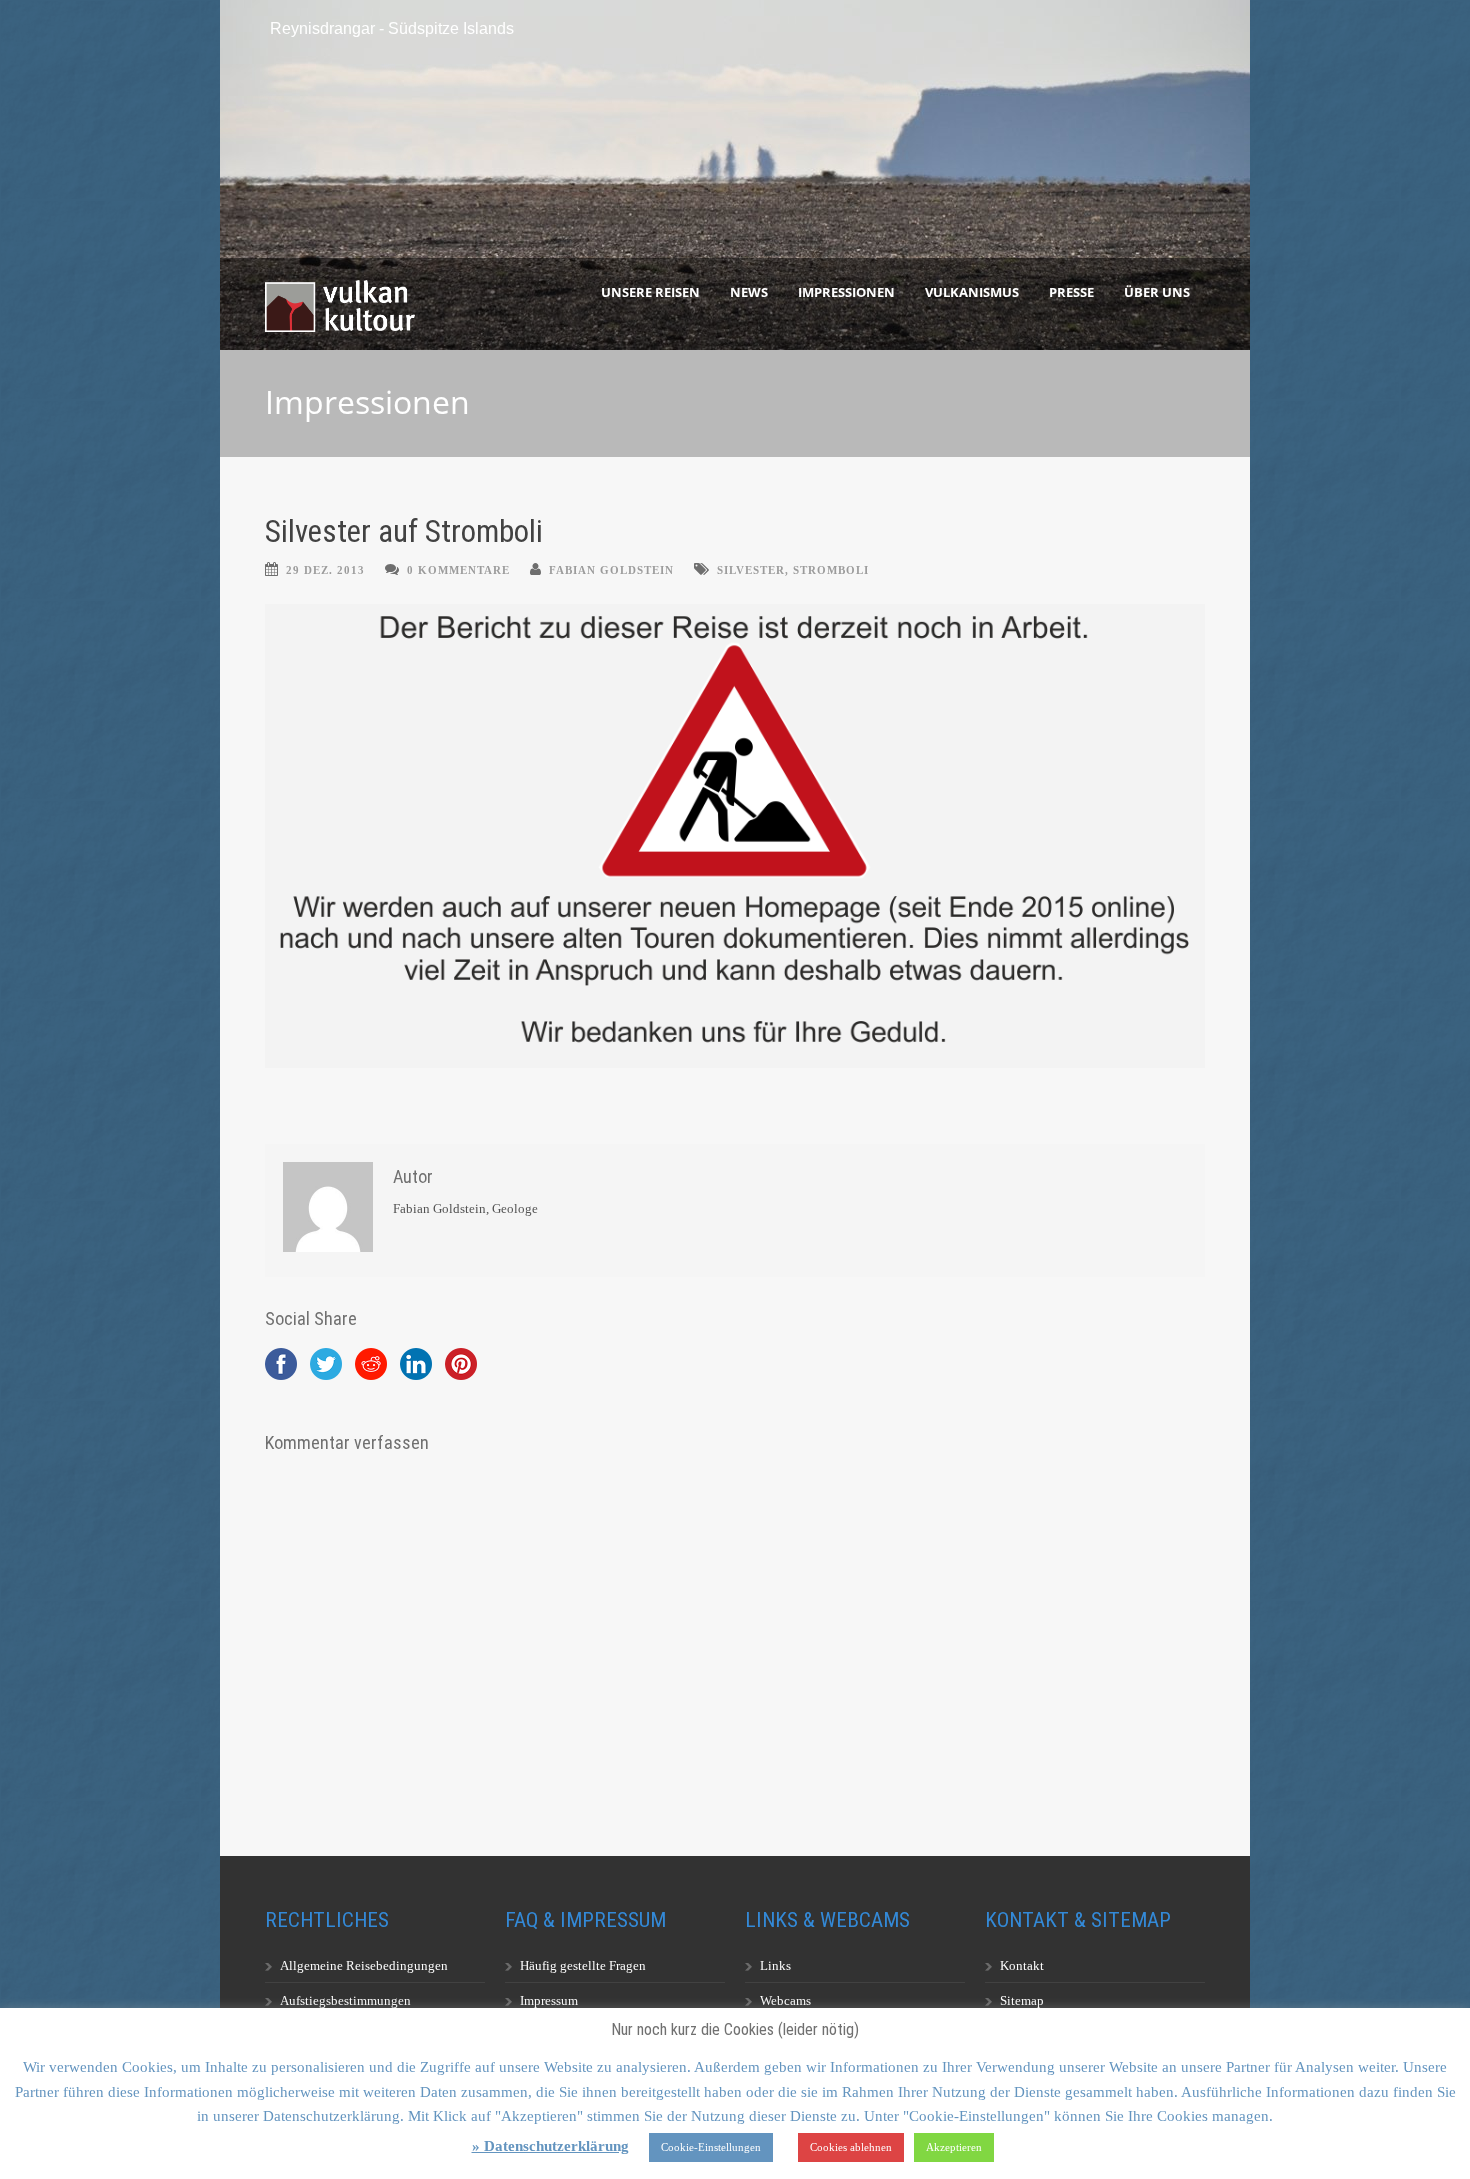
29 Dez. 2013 (325, 570)
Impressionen (846, 292)
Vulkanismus (972, 292)
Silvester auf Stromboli (404, 531)
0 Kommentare (458, 570)
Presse (1071, 292)
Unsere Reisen (650, 292)
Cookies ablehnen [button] (851, 2147)
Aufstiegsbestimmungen (345, 2000)
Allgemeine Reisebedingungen (364, 1965)
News (749, 292)
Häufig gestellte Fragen (583, 1965)
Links (775, 1965)
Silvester (751, 570)
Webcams (785, 2000)
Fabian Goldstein (611, 570)
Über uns (1157, 292)
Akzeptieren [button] (954, 2147)
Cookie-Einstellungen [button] (711, 2147)
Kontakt (1022, 1965)
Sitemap (1022, 2000)
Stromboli (831, 570)
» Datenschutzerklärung (550, 2146)
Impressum (549, 2000)
